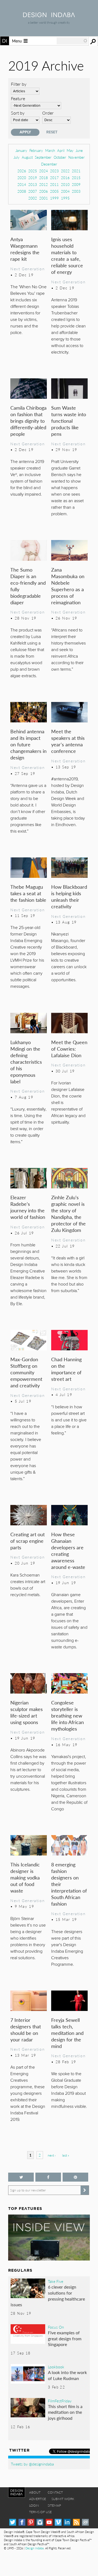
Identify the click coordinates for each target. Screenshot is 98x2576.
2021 (76, 171)
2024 (44, 171)
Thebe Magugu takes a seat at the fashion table (28, 893)
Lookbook (56, 2367)
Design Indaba (34, 2548)
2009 (76, 184)
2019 (33, 178)
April (61, 150)
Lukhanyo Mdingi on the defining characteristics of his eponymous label (26, 1062)
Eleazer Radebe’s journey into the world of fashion (28, 1207)
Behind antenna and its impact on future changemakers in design (28, 744)
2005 (54, 191)
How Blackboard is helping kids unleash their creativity (69, 896)
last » (66, 2155)
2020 (22, 178)
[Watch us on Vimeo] (58, 2522)
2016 (65, 178)
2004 (65, 191)
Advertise (38, 2499)
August (27, 157)
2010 (65, 184)
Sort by (18, 113)
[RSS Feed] (76, 2522)
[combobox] (72, 41)
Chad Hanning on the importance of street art (66, 1369)
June (79, 150)
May (70, 150)
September (43, 157)
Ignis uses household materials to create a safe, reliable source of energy (67, 255)
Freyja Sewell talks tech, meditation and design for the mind (67, 2033)
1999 (54, 198)
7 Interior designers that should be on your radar (26, 2030)
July (17, 157)
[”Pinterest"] (75, 2177)
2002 (33, 198)
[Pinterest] (31, 2522)
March (50, 150)
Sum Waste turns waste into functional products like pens (69, 421)
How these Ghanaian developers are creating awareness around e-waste (68, 1551)
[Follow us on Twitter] (21, 2177)
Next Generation (27, 269)
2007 (33, 191)
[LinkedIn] (67, 2522)
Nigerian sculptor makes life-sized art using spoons (27, 1712)
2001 (44, 198)
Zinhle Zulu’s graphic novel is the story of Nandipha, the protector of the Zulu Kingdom (68, 1214)
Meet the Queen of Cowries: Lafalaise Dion (69, 1049)
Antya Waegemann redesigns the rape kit (25, 249)
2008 (22, 191)
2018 (44, 178)
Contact (55, 2492)
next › (52, 2155)
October (60, 157)
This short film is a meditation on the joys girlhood (65, 2412)
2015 (76, 178)
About (35, 2492)
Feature (18, 98)
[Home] (49, 15)
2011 (54, 184)
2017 (54, 178)
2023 (54, 171)
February (36, 150)
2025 (33, 171)
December (49, 164)
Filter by (19, 84)
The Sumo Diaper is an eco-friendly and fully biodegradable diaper (28, 586)
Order (48, 113)
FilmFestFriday (60, 2401)
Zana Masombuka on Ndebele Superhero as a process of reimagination (68, 586)
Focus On (56, 2327)
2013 (33, 184)
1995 (65, 198)
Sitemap (54, 2505)
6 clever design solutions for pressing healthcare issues (48, 2296)
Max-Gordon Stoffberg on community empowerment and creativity (26, 1372)
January (21, 150)
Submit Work (63, 2499)
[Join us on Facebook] (48, 2177)
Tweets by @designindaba (32, 2464)
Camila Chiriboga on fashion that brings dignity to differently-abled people (28, 421)
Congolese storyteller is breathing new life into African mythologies (68, 1715)
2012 (44, 184)
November (76, 157)
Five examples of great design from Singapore (65, 2338)
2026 (22, 171)
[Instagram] (40, 2522)
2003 (76, 191)
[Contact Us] (85, 2522)
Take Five (56, 2281)
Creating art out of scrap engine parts (27, 1541)
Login (34, 2505)
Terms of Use (40, 2512)
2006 (44, 191)
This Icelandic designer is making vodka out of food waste (25, 1877)
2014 (22, 184)
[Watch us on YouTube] (49, 2522)
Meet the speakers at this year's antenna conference (68, 741)
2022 (65, 171)
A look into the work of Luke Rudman (67, 2375)
